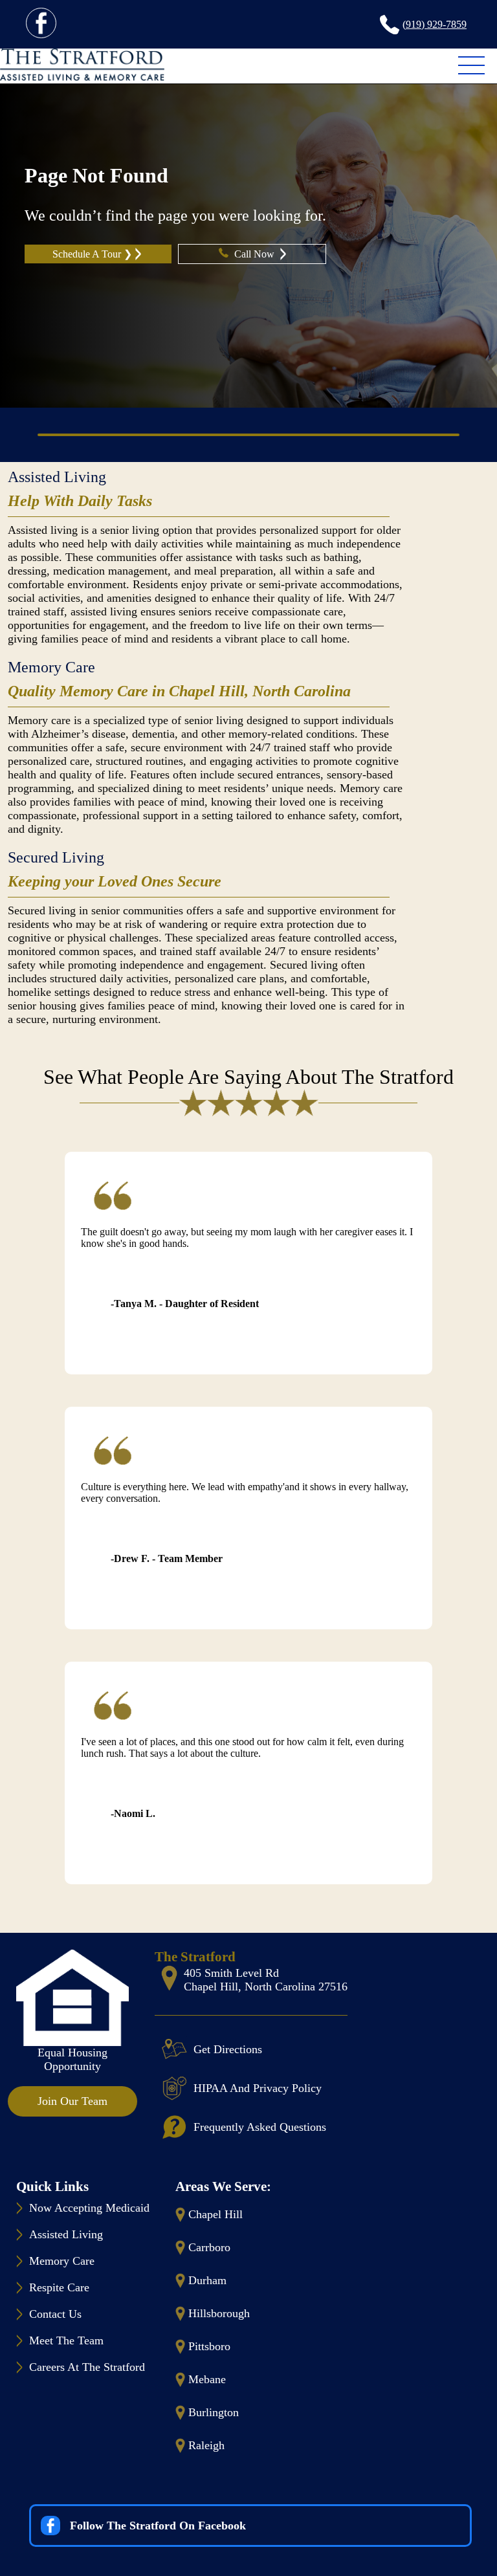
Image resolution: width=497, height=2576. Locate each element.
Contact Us (55, 2314)
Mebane (207, 2379)
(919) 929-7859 (435, 24)
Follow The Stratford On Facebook (158, 2526)
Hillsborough (219, 2313)
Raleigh (206, 2445)
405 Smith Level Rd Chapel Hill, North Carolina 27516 (266, 1980)
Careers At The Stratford (87, 2367)
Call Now (256, 254)
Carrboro (209, 2247)
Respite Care (59, 2287)
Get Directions (228, 2049)
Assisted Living (57, 477)
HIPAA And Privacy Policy (258, 2088)
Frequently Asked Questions (260, 2127)
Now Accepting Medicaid (89, 2208)
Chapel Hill (215, 2214)
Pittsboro (209, 2346)
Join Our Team (72, 2101)
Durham (207, 2280)
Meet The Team (66, 2340)
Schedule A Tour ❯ (92, 254)
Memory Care (51, 667)
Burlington (214, 2412)
